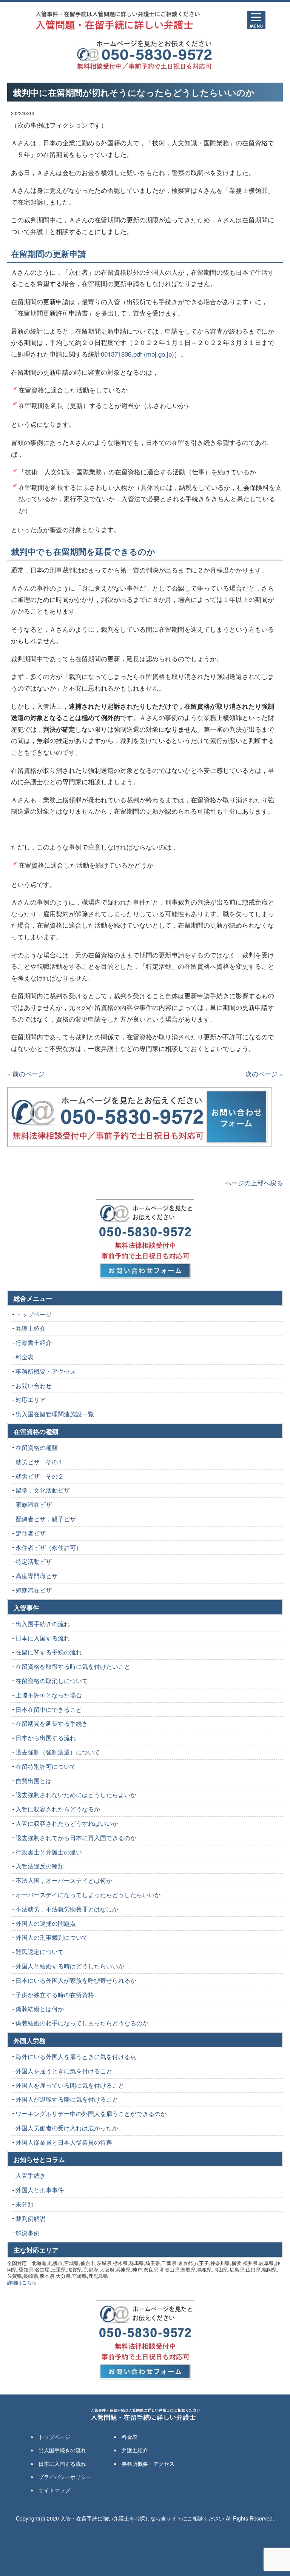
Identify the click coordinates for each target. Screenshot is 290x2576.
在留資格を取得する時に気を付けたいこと (73, 1666)
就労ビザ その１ (40, 1462)
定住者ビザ (31, 1533)
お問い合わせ (34, 1386)
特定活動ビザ (34, 1561)
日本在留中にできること (49, 1709)
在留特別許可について (46, 1766)
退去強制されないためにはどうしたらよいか (76, 1795)
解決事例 (28, 2233)
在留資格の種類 (37, 1447)
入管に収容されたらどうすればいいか (67, 1823)
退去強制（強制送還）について (58, 1752)
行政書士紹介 (34, 1343)
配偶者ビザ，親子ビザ (46, 1519)
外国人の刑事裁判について (52, 1937)
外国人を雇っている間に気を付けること (70, 2085)
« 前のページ (26, 1073)
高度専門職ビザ (37, 1576)
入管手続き (31, 2175)
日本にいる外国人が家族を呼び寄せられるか (76, 1980)
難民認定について (40, 1952)
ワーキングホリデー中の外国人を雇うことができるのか (91, 2114)
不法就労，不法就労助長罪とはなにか (67, 1909)
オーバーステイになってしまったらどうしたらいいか (88, 1895)
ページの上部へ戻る (254, 1183)
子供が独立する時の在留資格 (55, 1995)
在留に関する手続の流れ (49, 1652)
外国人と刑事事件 (40, 2190)
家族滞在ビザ (34, 1504)
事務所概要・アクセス (46, 1371)
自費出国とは (34, 1781)
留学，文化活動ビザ (43, 1490)
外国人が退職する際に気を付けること (67, 2099)
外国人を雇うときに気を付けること (64, 2071)
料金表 (25, 1357)
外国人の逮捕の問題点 (46, 1923)
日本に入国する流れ (43, 1638)
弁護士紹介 (31, 1328)
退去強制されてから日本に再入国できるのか (76, 1838)
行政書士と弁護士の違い (49, 1852)
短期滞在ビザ (34, 1590)
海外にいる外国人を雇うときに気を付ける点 (76, 2057)
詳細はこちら (22, 2282)
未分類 (25, 2204)
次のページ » (264, 1073)
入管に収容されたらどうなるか (58, 1809)
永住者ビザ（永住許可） (49, 1547)
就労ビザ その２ (40, 1476)
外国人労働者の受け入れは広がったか (67, 2128)
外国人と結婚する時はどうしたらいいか (70, 1966)
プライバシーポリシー (65, 2477)
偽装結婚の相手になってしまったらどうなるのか (82, 2023)
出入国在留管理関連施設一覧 (55, 1414)
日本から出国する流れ (46, 1738)
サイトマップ (54, 2490)
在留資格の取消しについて (52, 1681)
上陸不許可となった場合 (49, 1695)
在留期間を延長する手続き (52, 1723)
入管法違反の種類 (40, 1866)
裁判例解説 (31, 2218)
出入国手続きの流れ (43, 1624)
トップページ (34, 1314)
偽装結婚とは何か (40, 2009)
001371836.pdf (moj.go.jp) (137, 354)
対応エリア (31, 1400)
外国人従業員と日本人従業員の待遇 (64, 2142)
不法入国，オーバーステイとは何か (64, 1880)
